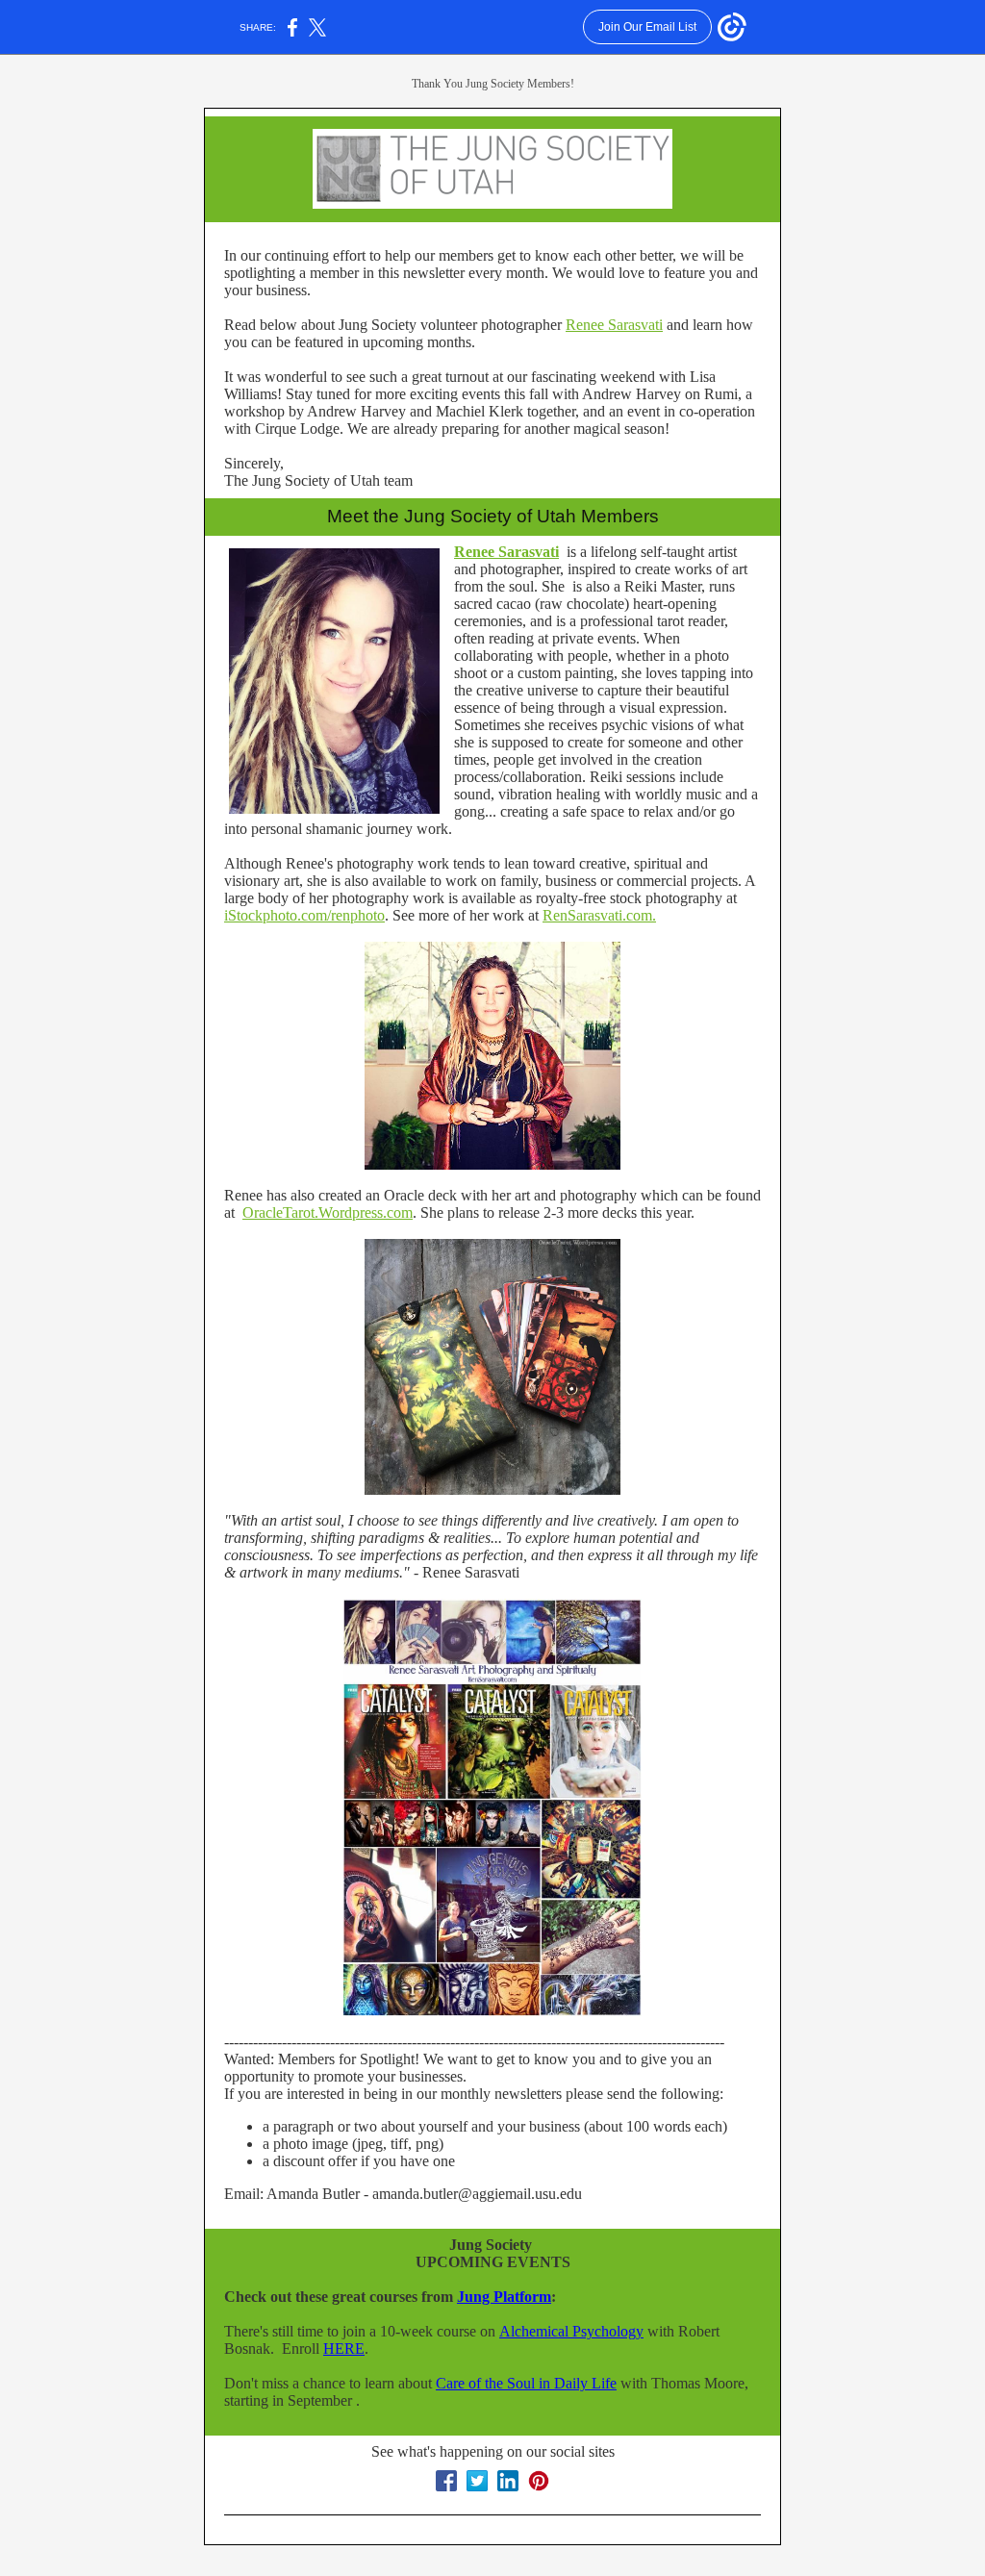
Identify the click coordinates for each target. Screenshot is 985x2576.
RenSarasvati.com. (599, 915)
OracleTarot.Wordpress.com (328, 1212)
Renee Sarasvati (614, 325)
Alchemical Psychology (571, 2331)
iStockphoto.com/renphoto (304, 915)
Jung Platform (504, 2297)
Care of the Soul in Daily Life (526, 2383)
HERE (344, 2349)
